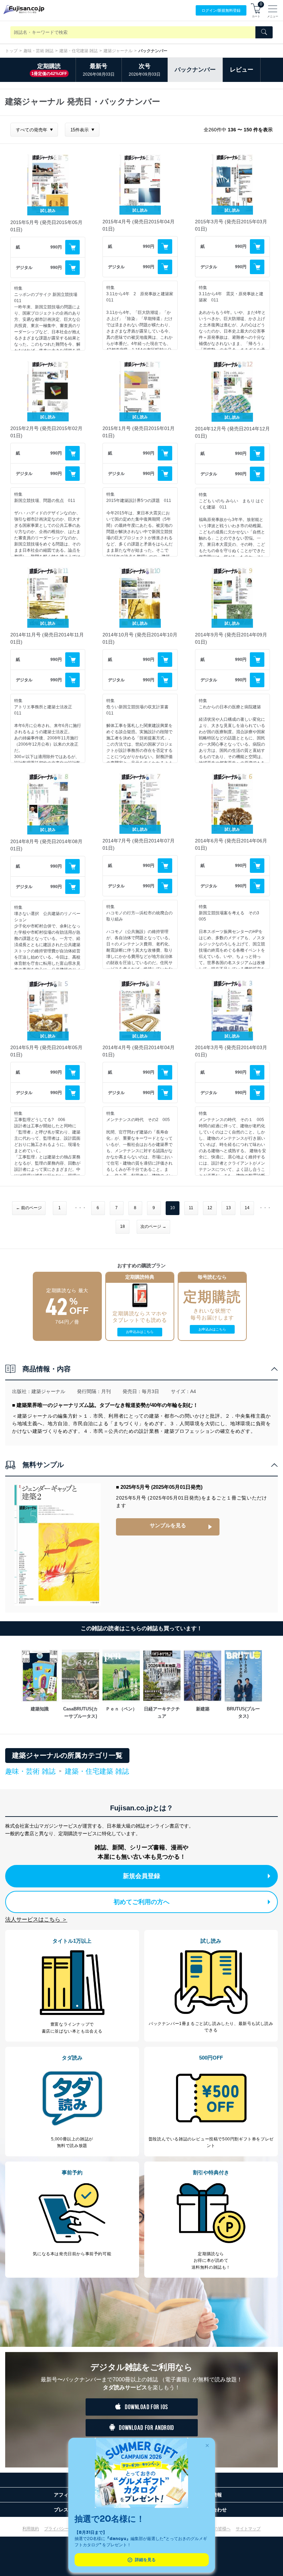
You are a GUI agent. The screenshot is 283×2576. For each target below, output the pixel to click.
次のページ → (153, 1226)
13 (228, 1208)
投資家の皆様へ (216, 2529)
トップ (11, 51)
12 (210, 1208)
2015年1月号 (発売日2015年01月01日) (139, 432)
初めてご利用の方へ (141, 1902)
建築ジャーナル (118, 51)
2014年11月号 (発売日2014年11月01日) (47, 638)
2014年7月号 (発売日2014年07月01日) (139, 844)
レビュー (242, 70)
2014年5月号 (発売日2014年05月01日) (46, 1051)
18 (123, 1226)
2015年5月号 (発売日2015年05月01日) (46, 226)
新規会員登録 (141, 1876)
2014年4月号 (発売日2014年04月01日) (139, 1051)
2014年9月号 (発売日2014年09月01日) (231, 638)
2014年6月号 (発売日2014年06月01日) (231, 844)
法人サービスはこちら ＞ (36, 1919)
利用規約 (31, 2529)
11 (191, 1208)
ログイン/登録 (221, 10)
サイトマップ (248, 2529)
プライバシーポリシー (65, 2529)
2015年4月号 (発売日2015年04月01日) (139, 225)
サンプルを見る (168, 1525)
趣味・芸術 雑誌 (38, 51)
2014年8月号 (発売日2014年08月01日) (46, 845)
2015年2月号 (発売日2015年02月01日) (46, 432)
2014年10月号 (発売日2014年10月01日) (140, 638)
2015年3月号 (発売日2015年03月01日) (231, 225)
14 (247, 1208)
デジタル (24, 268)
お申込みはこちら (140, 1332)
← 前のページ (29, 1208)
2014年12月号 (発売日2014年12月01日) (232, 432)
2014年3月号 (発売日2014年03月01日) (231, 1051)
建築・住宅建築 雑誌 (79, 51)
